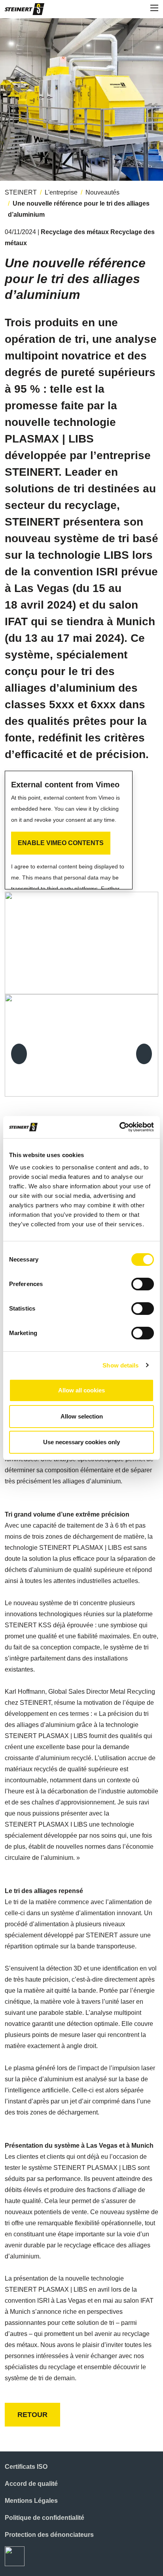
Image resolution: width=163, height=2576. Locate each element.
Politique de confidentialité (45, 2518)
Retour (32, 2415)
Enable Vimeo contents (61, 843)
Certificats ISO (26, 2467)
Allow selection (82, 1416)
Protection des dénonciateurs (49, 2535)
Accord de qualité (31, 2484)
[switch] (143, 1284)
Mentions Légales (31, 2501)
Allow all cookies (81, 1390)
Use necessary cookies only (81, 1442)
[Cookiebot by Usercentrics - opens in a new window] (119, 1127)
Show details (120, 1365)
